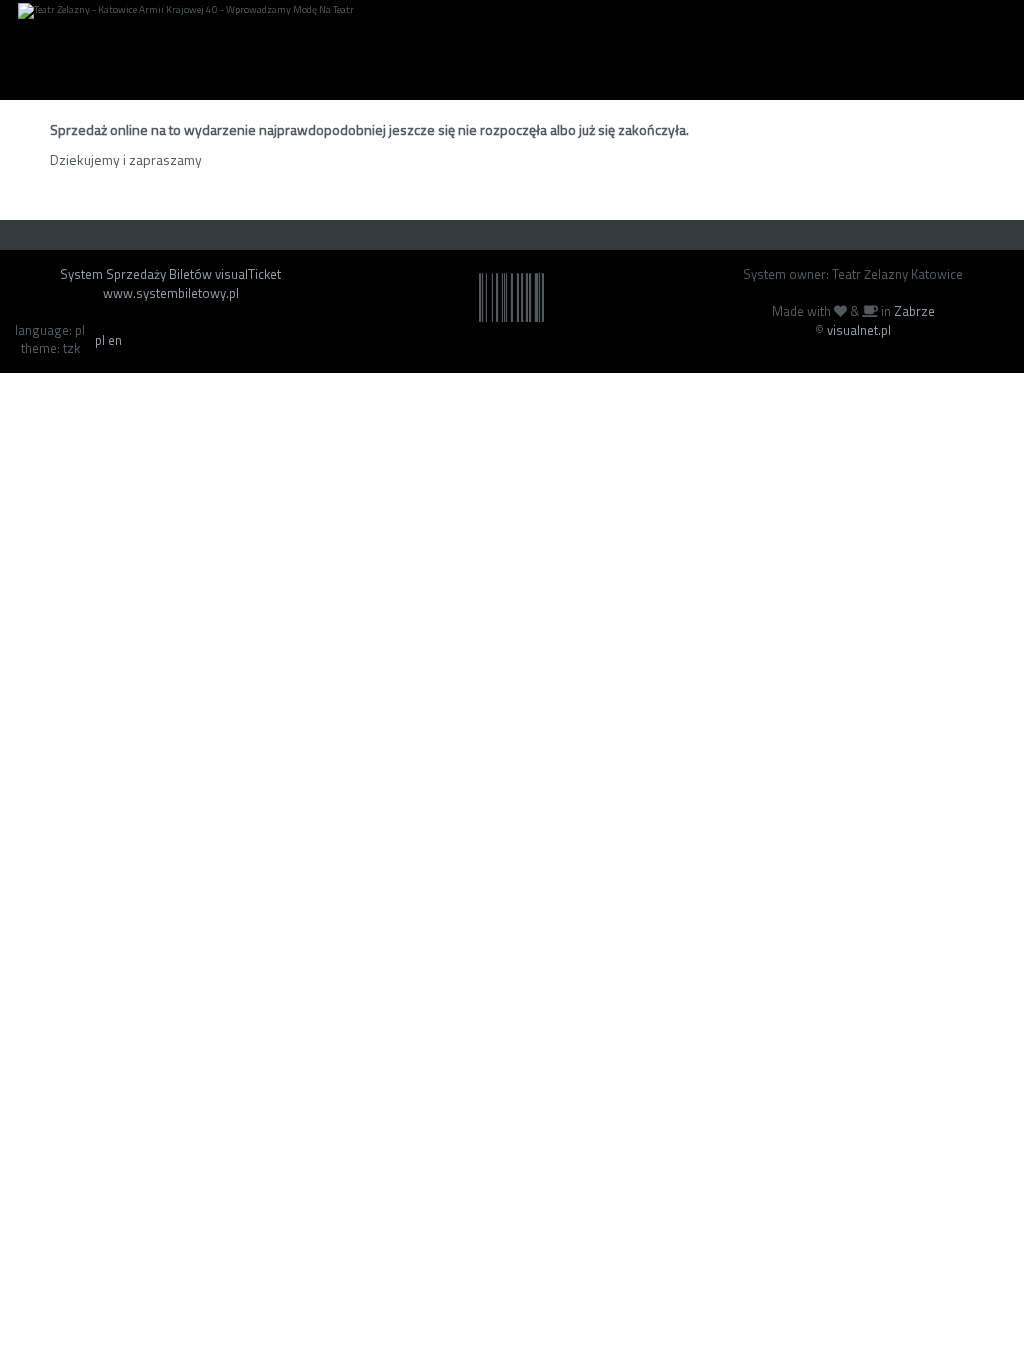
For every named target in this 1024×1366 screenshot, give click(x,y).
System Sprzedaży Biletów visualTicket (170, 274)
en (115, 340)
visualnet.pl (859, 330)
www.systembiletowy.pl (171, 293)
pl (100, 340)
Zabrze (914, 311)
